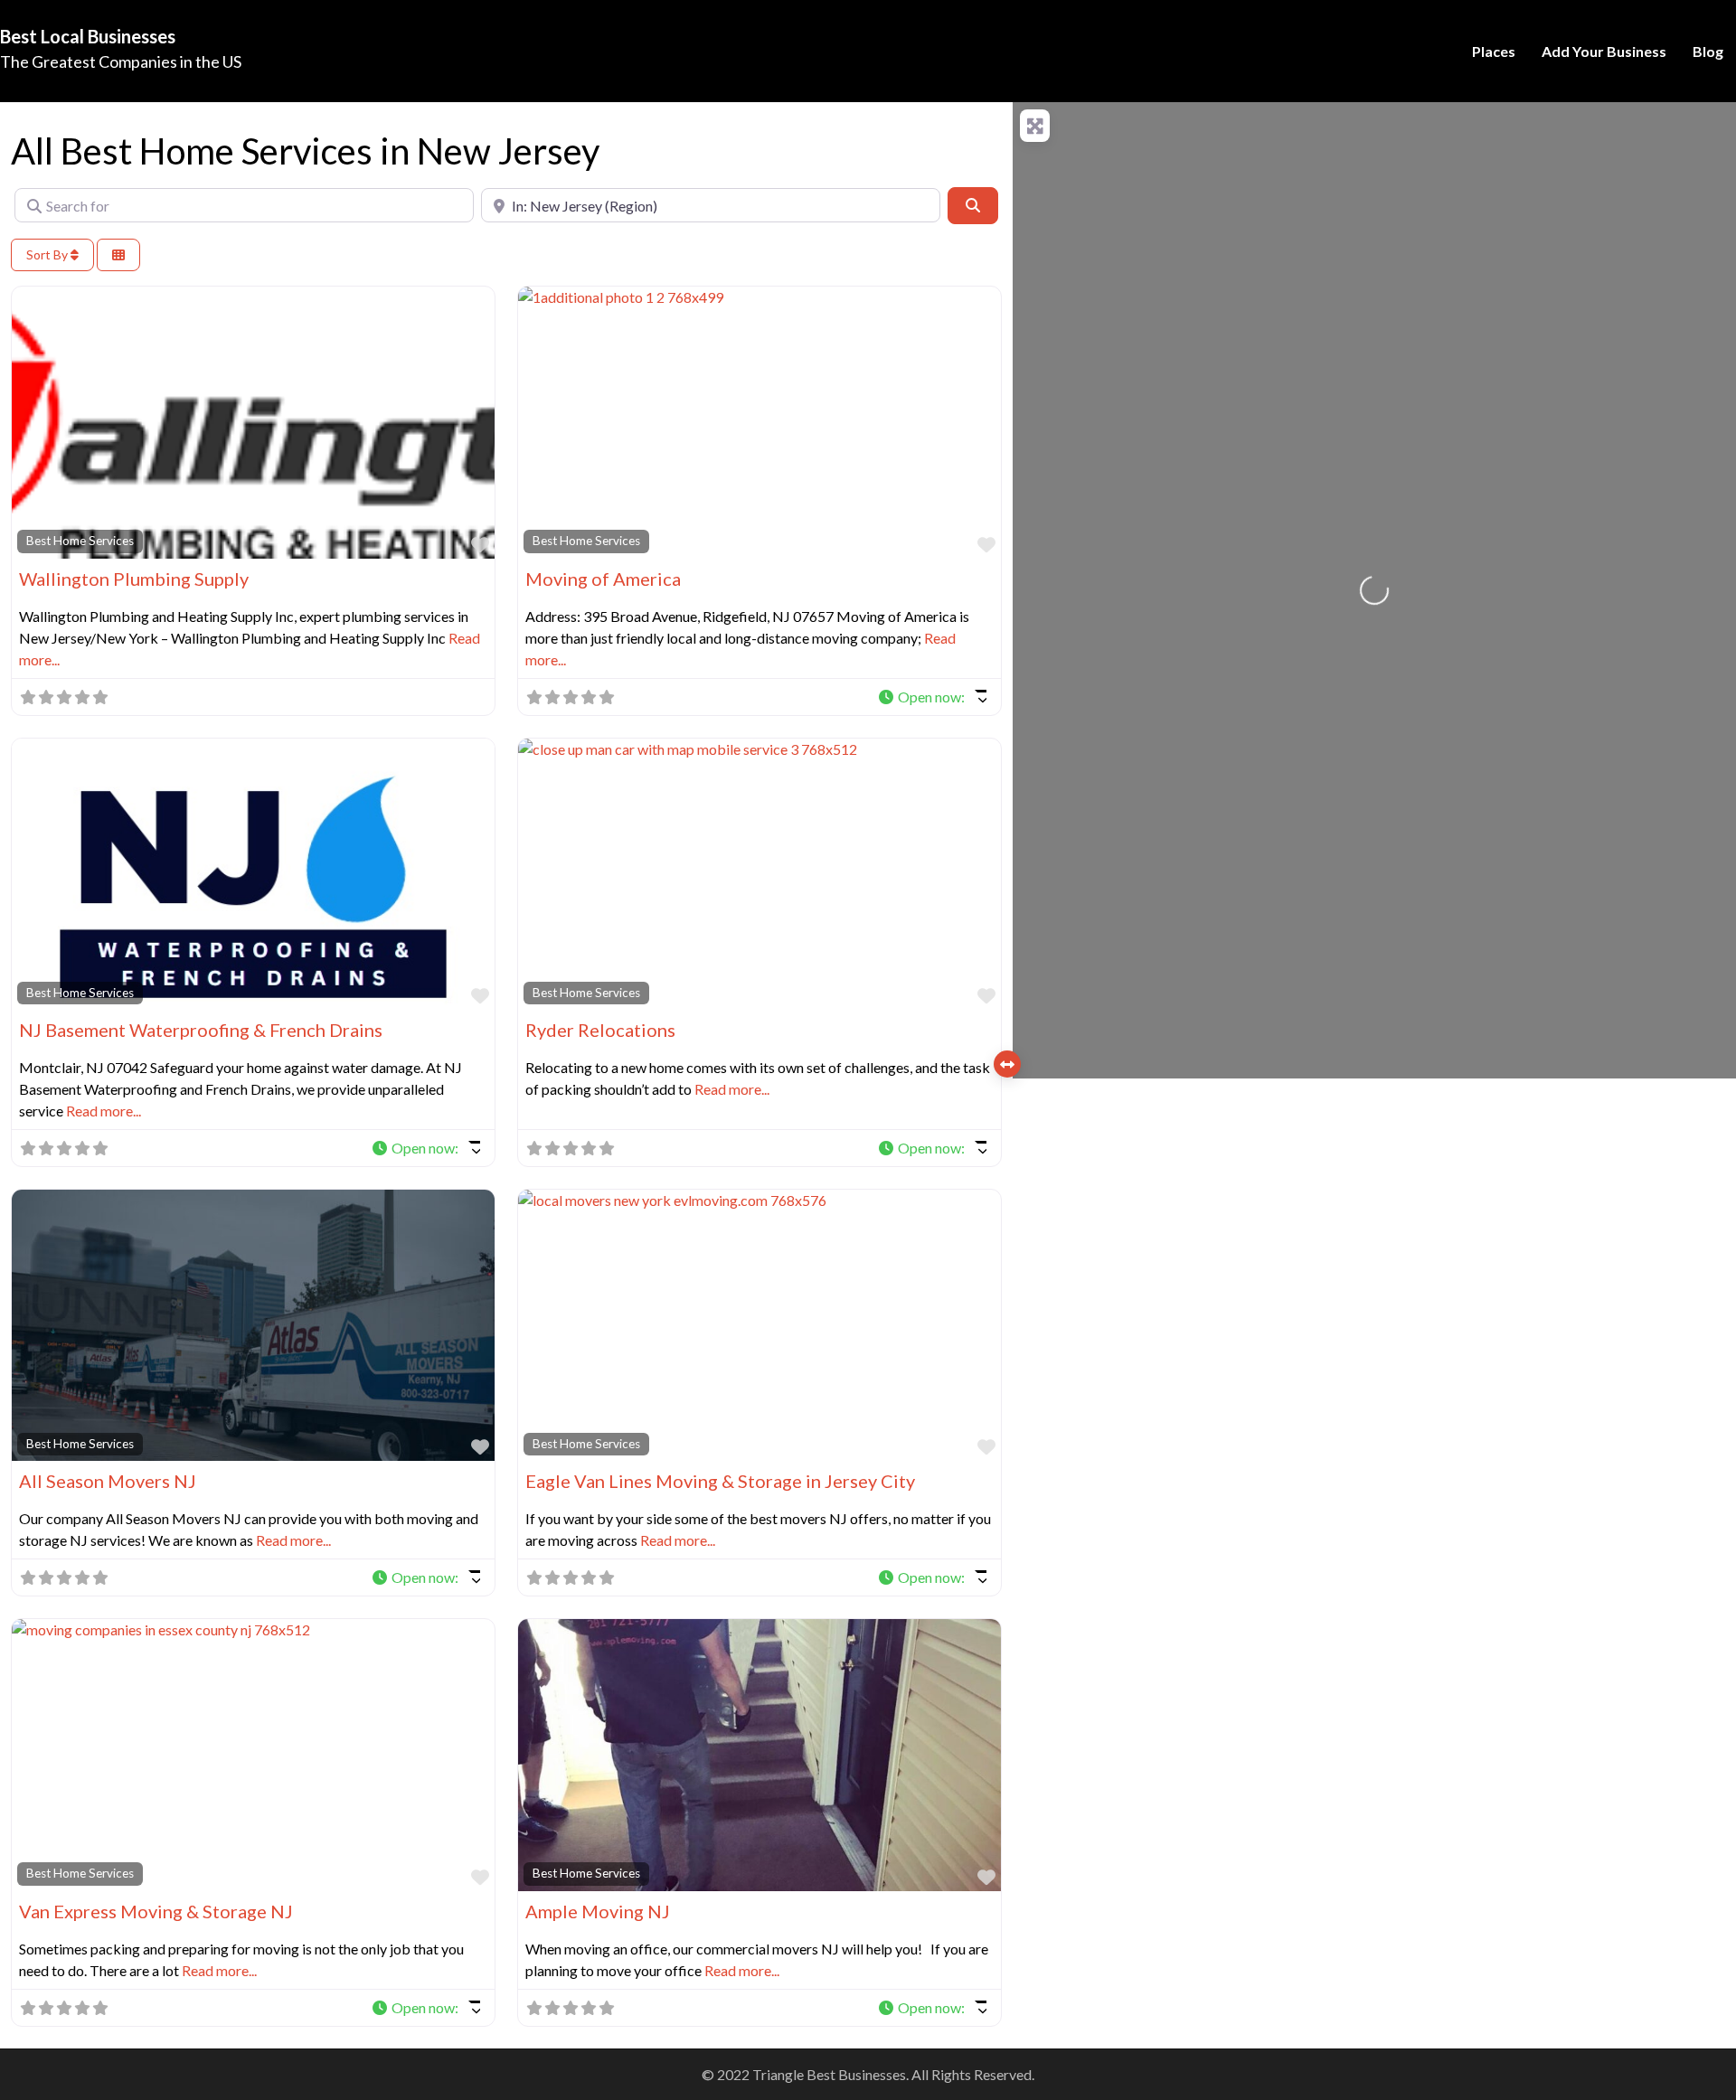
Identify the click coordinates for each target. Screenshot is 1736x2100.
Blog (1708, 51)
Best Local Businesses (88, 36)
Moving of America (603, 579)
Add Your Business (1604, 51)
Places (1494, 51)
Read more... (104, 1111)
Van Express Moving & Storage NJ (156, 1911)
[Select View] (118, 255)
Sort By (48, 254)
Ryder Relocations (600, 1030)
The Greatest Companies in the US (121, 61)
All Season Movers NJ (108, 1481)
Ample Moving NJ (598, 1911)
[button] (932, 697)
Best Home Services (80, 541)
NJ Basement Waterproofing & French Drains (201, 1030)
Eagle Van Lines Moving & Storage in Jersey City (720, 1481)
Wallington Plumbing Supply (134, 579)
